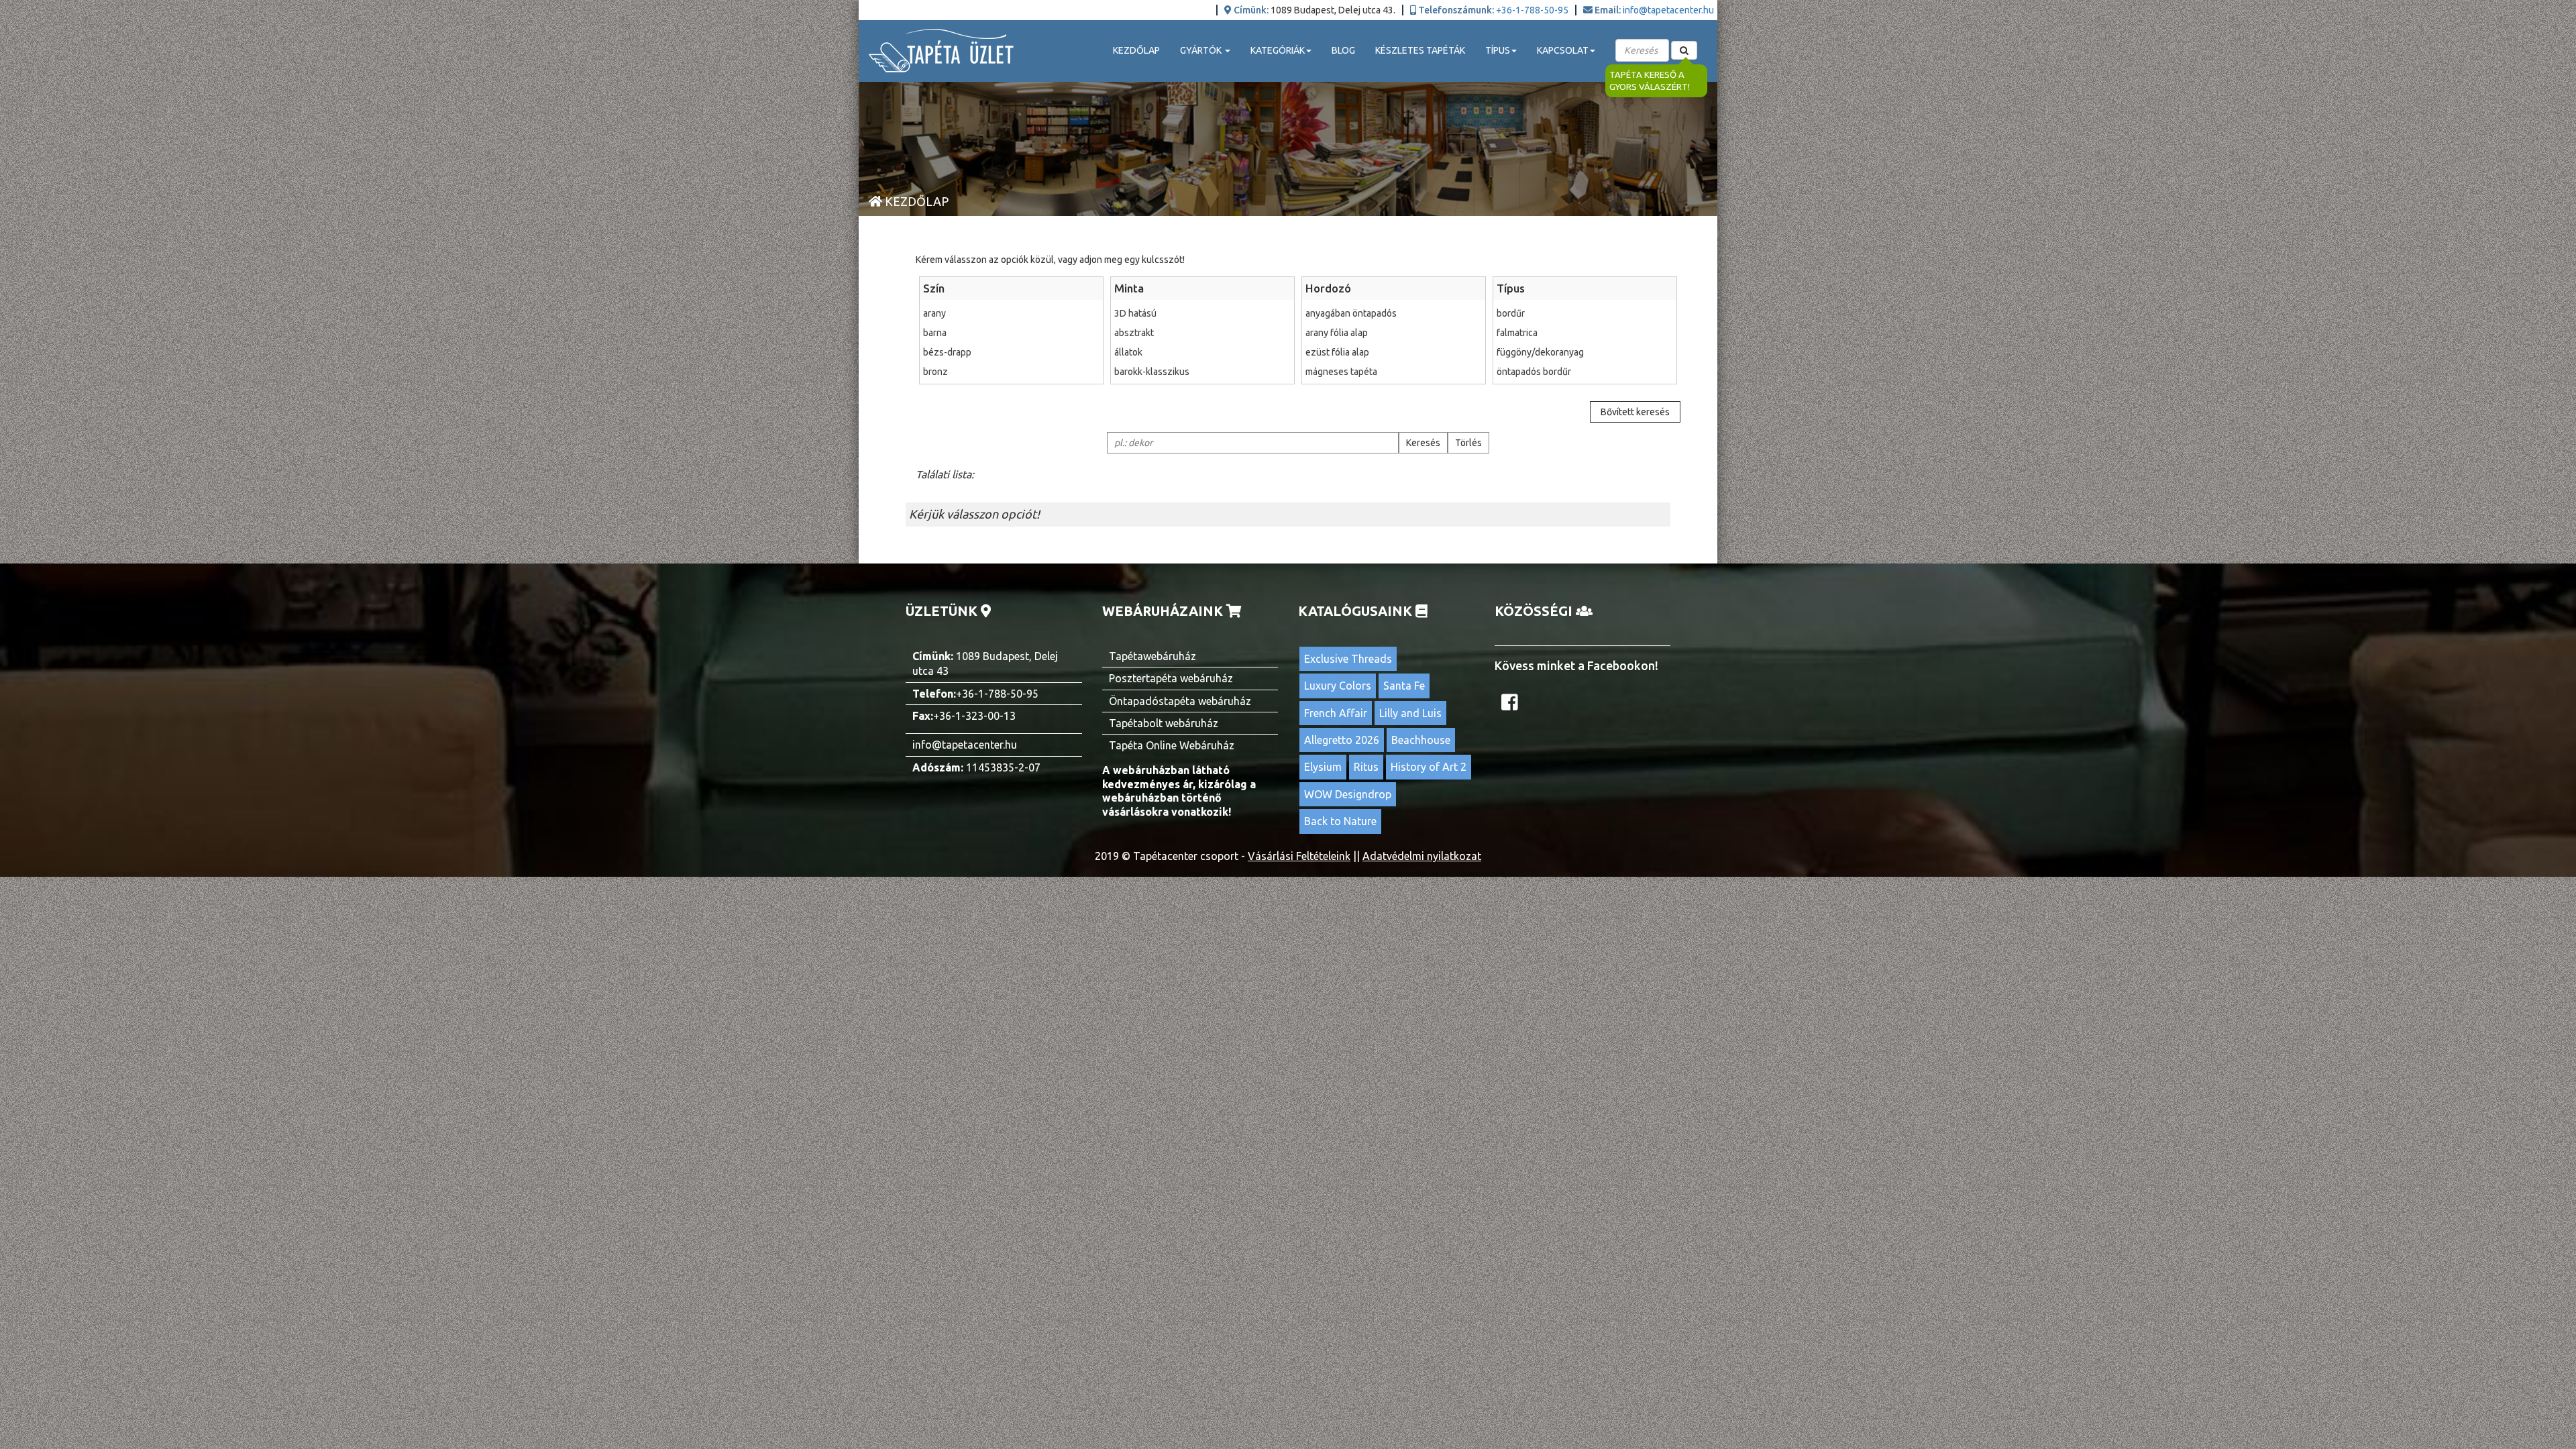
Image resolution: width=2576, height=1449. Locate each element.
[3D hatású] (1202, 313)
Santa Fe (1404, 686)
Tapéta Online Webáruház (1172, 745)
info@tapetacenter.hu (1668, 10)
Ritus (1366, 767)
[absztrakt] (1202, 333)
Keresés (1423, 443)
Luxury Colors (1338, 686)
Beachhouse (1421, 740)
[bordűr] (1585, 313)
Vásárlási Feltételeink (1299, 856)
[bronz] (1011, 372)
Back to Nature (1340, 821)
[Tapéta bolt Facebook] (1511, 706)
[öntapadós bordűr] (1585, 372)
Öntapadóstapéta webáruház (1180, 701)
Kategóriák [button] (1278, 50)
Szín (934, 288)
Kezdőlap (1136, 50)
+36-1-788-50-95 (1532, 10)
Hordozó (1328, 288)
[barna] (1011, 333)
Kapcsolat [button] (1563, 50)
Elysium (1323, 767)
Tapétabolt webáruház (1164, 723)
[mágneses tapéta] (1394, 372)
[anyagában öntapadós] (1394, 313)
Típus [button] (1498, 50)
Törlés (1468, 443)
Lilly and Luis (1410, 713)
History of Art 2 (1429, 767)
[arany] (1011, 313)
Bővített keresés (1635, 412)
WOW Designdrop (1348, 794)
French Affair (1336, 713)
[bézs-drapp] (1011, 352)
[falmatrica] (1585, 333)
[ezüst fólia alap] (1394, 352)
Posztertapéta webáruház (1171, 678)
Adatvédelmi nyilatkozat (1422, 856)
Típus (1511, 288)
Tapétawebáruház (1152, 656)
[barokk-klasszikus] (1202, 372)
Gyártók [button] (1202, 50)
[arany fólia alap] (1394, 333)
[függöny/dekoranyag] (1585, 352)
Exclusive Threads (1348, 659)
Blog (1343, 50)
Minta (1129, 288)
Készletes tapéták (1420, 50)
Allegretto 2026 (1342, 740)
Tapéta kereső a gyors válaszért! (1650, 81)
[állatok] (1202, 352)
